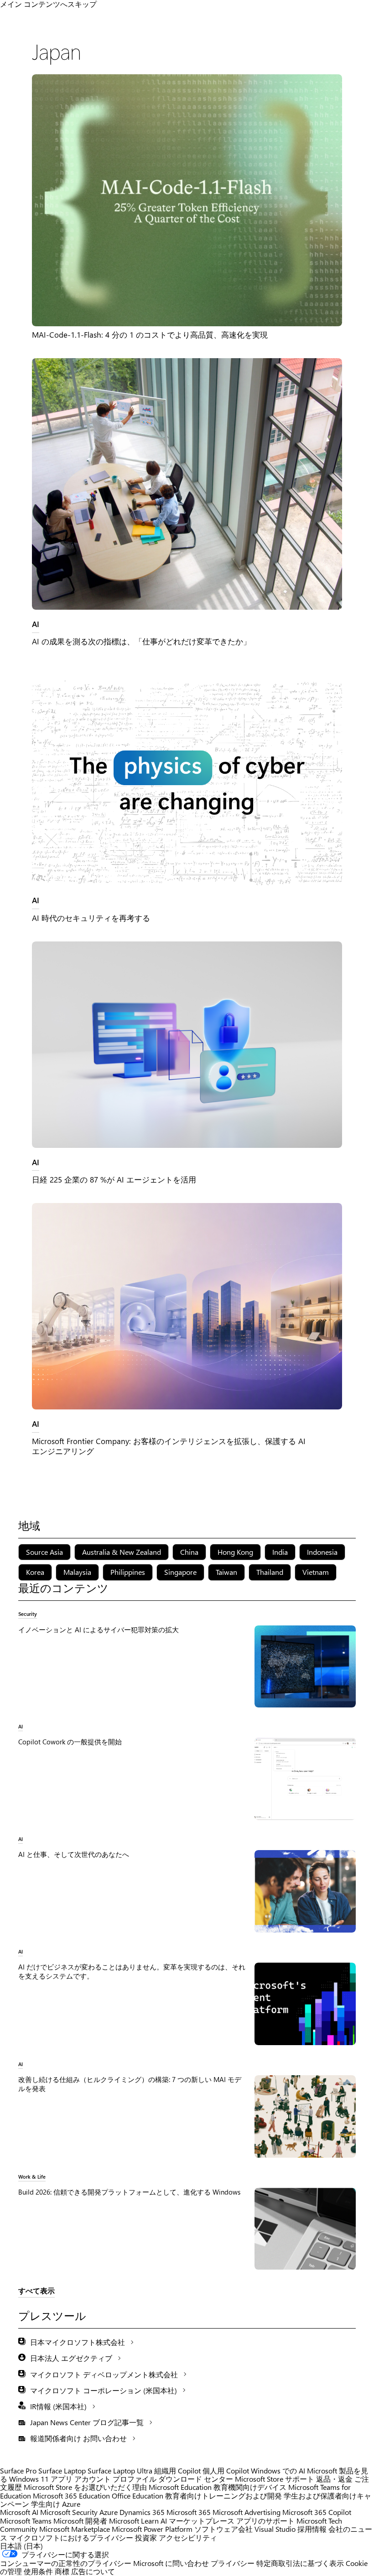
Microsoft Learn (134, 2521)
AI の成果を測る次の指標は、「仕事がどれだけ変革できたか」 (141, 641)
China (189, 1552)
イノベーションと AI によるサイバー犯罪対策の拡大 (99, 1630)
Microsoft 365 (189, 2512)
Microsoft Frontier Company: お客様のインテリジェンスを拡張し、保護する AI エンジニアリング (169, 1446)
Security (28, 1614)
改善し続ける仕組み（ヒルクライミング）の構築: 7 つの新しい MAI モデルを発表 (130, 2084)
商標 (62, 2571)
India (280, 1552)
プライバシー (233, 2563)
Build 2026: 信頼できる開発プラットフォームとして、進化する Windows (129, 2192)
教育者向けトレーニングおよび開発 (223, 2496)
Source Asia (44, 1552)
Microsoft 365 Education (71, 2496)
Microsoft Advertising (247, 2512)
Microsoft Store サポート (275, 2479)
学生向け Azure (56, 2504)
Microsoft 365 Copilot (317, 2512)
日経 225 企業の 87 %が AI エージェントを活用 (114, 1179)
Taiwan (226, 1572)
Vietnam (316, 1572)
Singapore (180, 1572)
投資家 (146, 2537)
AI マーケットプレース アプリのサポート (228, 2521)
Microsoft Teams (26, 2521)
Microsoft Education (180, 2487)
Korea (35, 1572)
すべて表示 (36, 2291)
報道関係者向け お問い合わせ (78, 2438)
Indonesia (322, 1552)
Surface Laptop (62, 2471)
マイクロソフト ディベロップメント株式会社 (104, 2374)
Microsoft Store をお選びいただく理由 (85, 2487)
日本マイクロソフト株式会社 (78, 2342)
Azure (109, 2512)
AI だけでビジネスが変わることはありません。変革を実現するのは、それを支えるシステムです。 (132, 1971)
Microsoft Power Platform (152, 2529)
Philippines (128, 1572)
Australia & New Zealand (122, 1552)
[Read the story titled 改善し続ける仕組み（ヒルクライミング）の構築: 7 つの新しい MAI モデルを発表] (305, 2116)
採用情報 (312, 2529)
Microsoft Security (69, 2512)
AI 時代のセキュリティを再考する (91, 918)
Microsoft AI (19, 2512)
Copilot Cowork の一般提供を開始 (70, 1742)
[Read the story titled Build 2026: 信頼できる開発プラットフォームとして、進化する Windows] (305, 2229)
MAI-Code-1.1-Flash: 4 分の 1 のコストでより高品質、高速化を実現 (150, 334)
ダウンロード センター (196, 2479)
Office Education (138, 2496)
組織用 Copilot (177, 2471)
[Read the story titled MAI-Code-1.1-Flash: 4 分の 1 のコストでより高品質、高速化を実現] (187, 200)
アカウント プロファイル (115, 2479)
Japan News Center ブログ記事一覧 (87, 2422)
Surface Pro (18, 2471)
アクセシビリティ (188, 2537)
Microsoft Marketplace (75, 2529)
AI (36, 624)
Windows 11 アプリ (41, 2479)
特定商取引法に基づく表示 (300, 2563)
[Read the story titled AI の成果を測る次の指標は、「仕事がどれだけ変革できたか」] (187, 484)
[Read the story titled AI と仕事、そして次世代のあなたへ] (305, 1891)
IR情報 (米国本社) (58, 2406)
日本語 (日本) (21, 2546)
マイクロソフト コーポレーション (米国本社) (104, 2390)
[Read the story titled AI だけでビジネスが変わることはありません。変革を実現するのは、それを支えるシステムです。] (305, 2004)
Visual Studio (275, 2529)
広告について (93, 2571)
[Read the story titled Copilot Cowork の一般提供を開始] (305, 1779)
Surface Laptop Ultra (120, 2471)
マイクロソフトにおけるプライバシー (71, 2537)
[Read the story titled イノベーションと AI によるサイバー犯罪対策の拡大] (305, 1666)
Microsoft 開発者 (80, 2521)
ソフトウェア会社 (223, 2529)
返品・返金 (334, 2479)
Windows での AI (278, 2471)
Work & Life (32, 2176)
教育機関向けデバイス (250, 2487)
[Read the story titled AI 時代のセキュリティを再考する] (187, 783)
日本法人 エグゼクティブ (71, 2358)
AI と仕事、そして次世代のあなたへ (74, 1854)
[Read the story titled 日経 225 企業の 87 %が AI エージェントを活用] (187, 1045)
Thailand (270, 1572)
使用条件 (38, 2571)
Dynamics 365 (142, 2512)
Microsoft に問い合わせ (171, 2563)
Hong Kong (235, 1552)
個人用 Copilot (226, 2471)
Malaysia (77, 1572)
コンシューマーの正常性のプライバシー (66, 2563)
